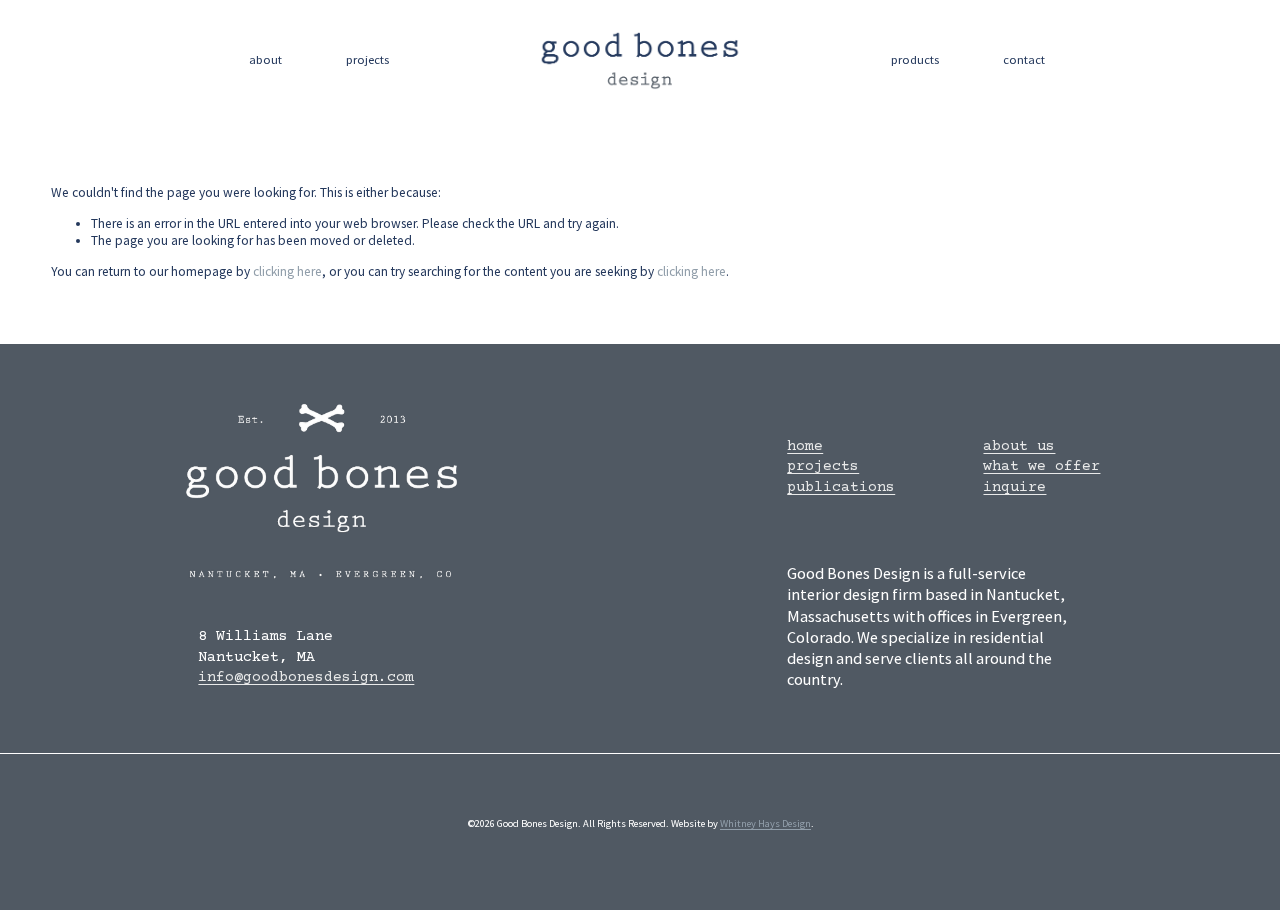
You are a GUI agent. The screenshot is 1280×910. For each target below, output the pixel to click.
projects (367, 59)
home (805, 446)
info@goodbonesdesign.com (306, 677)
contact (1024, 59)
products (915, 59)
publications (841, 487)
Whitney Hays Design (765, 823)
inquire (1014, 487)
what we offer (1041, 466)
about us (1019, 446)
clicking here (287, 271)
